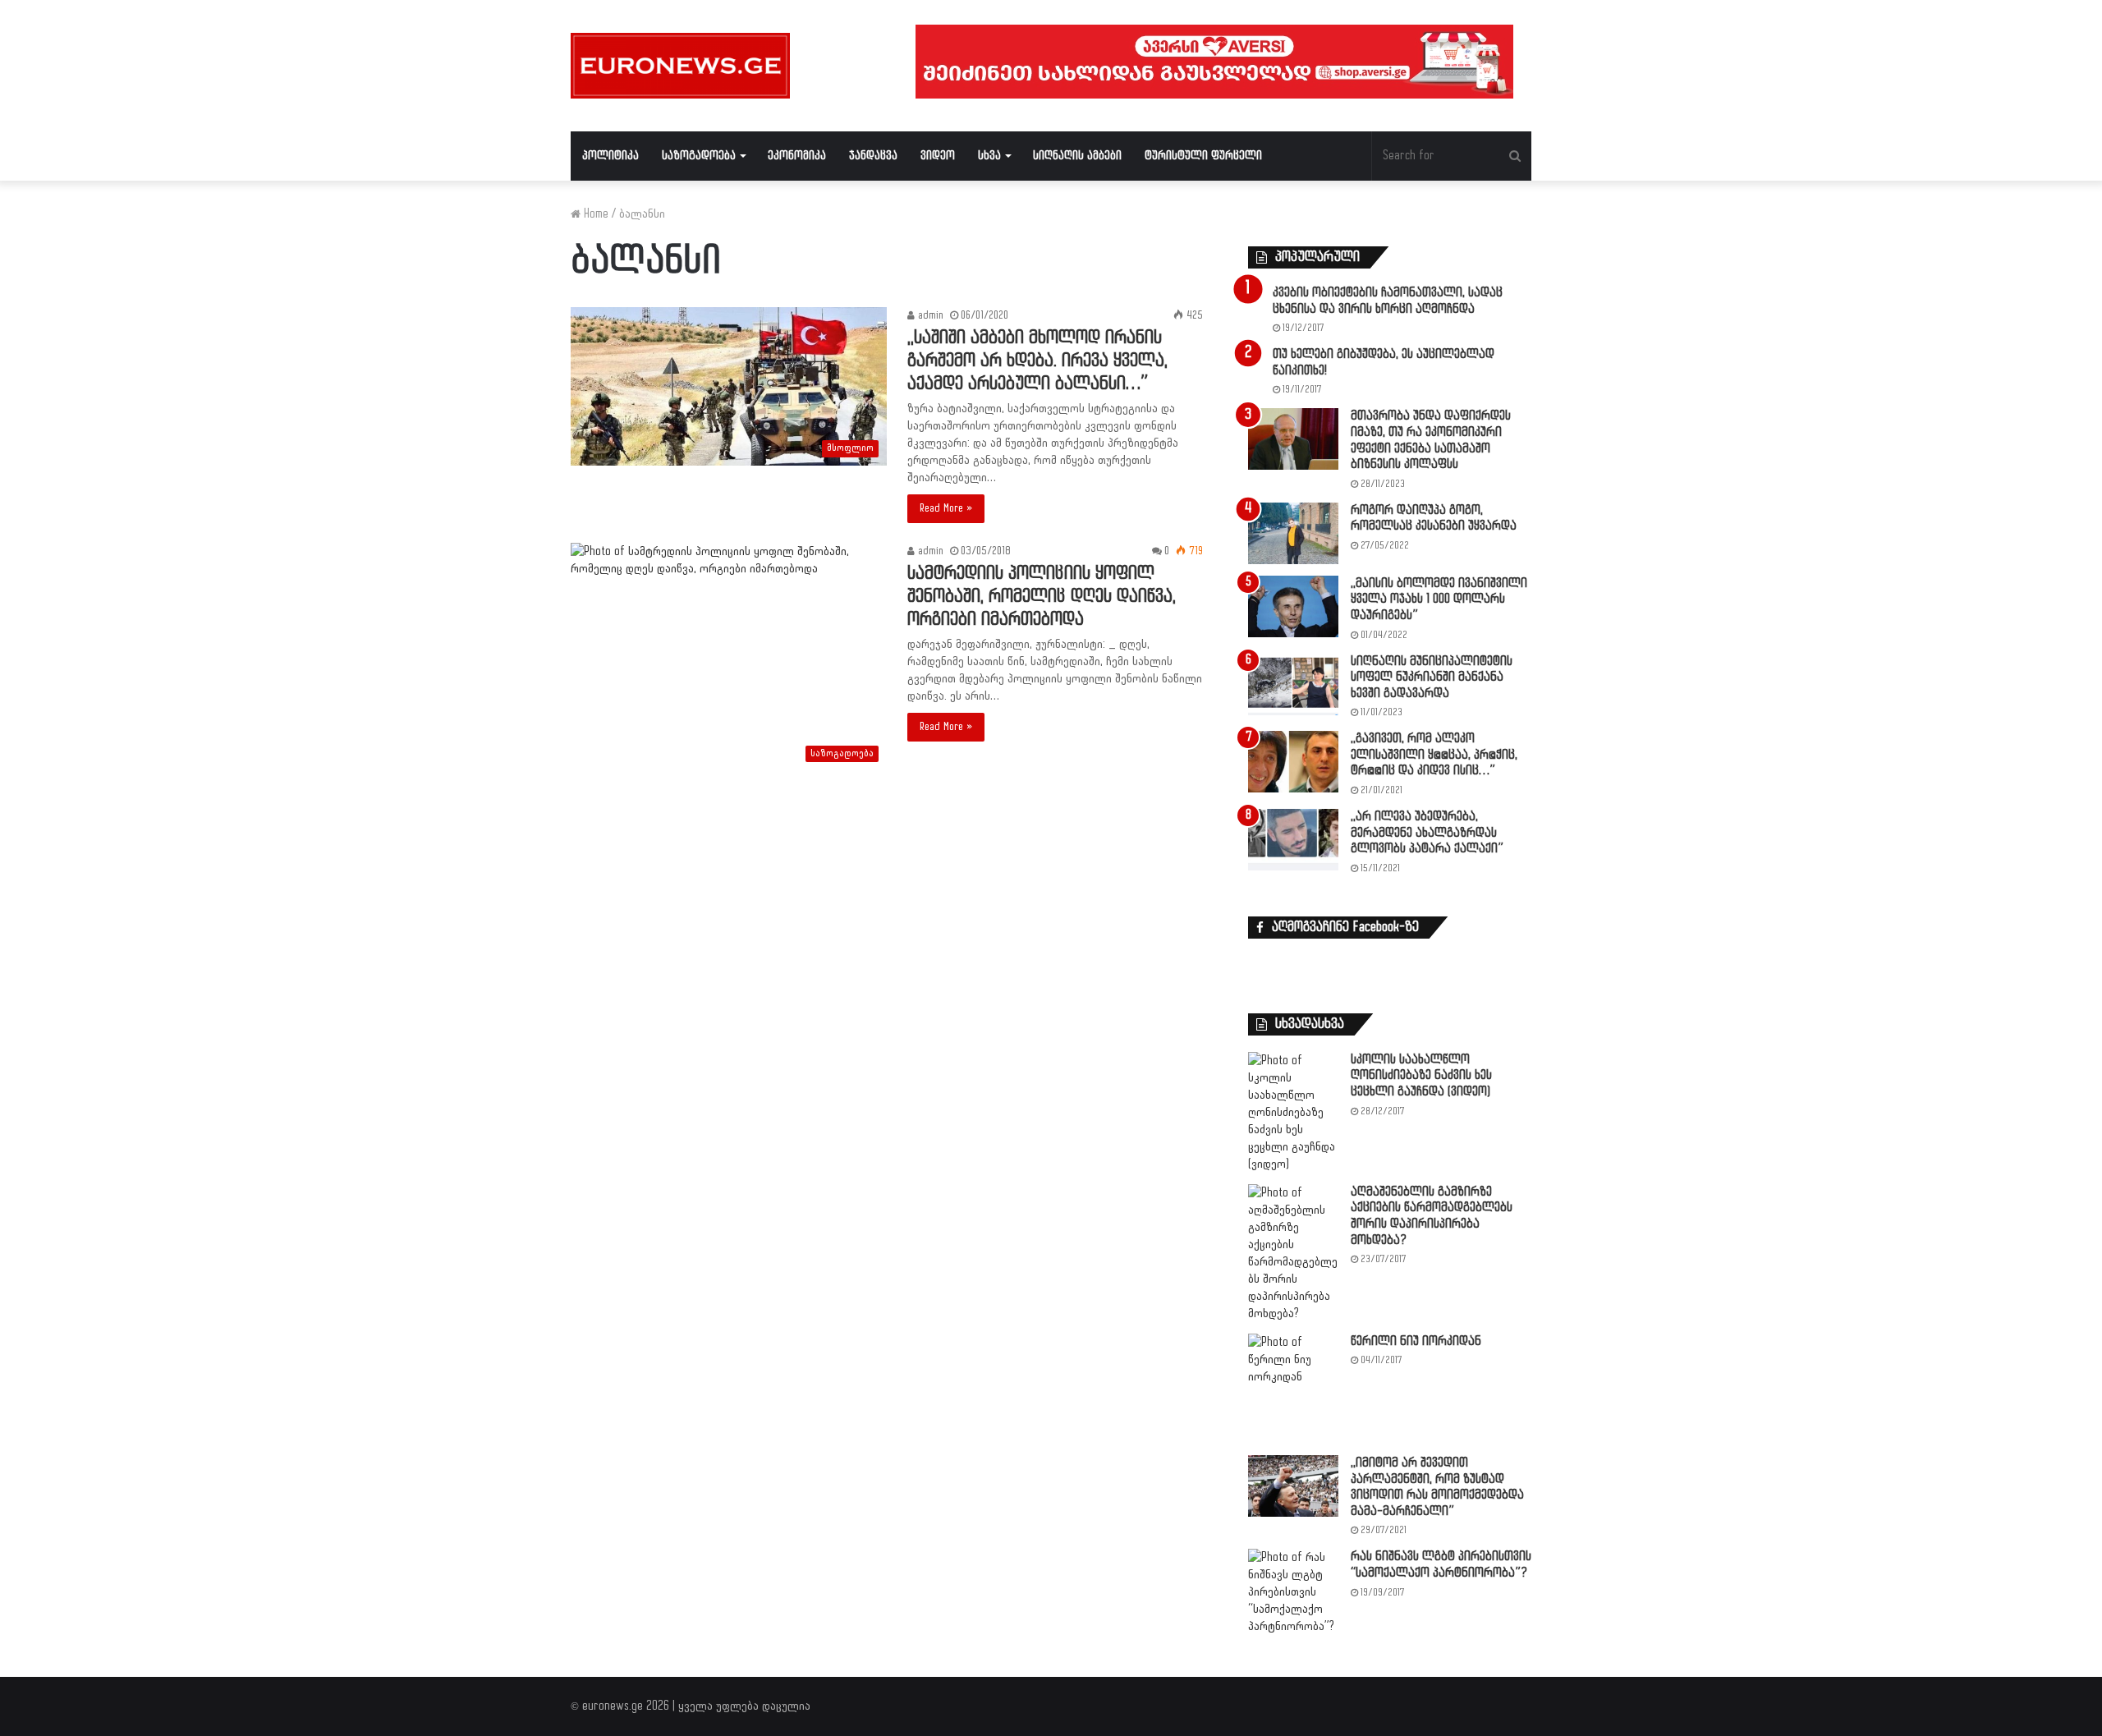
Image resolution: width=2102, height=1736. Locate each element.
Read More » (946, 508)
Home (594, 214)
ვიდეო (938, 156)
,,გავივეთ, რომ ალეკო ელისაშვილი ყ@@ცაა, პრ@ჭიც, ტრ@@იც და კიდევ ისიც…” (1434, 755)
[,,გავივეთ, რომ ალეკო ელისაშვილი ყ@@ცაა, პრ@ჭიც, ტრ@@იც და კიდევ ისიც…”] (1293, 762)
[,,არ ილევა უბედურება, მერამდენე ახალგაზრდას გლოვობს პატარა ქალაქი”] (1293, 840)
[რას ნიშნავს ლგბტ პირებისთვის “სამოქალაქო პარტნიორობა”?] (1293, 1592)
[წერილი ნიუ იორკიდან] (1293, 1389)
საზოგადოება (699, 156)
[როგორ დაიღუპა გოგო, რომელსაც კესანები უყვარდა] (1293, 533)
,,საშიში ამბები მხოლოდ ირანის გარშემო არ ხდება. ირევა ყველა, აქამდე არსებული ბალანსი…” (1037, 361)
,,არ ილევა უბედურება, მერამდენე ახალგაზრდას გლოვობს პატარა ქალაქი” (1427, 833)
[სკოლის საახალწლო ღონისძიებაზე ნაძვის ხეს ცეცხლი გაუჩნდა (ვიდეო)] (1293, 1112)
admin (929, 315)
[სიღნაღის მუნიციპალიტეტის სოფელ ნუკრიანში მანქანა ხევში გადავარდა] (1293, 684)
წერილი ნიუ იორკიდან (1416, 1341)
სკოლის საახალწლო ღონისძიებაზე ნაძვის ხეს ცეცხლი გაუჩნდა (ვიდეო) (1421, 1076)
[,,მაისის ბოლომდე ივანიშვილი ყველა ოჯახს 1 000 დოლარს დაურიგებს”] (1293, 606)
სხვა (989, 156)
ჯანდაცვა (873, 156)
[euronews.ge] (680, 66)
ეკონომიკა (797, 156)
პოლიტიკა (610, 156)
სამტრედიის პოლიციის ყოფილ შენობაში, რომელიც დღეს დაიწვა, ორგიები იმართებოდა (1042, 597)
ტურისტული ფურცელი (1203, 156)
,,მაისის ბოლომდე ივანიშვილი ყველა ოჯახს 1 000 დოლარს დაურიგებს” (1439, 599)
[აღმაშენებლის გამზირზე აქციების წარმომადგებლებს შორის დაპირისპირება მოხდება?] (1293, 1253)
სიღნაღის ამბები (1077, 156)
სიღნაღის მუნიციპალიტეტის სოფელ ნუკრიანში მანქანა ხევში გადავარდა (1432, 677)
